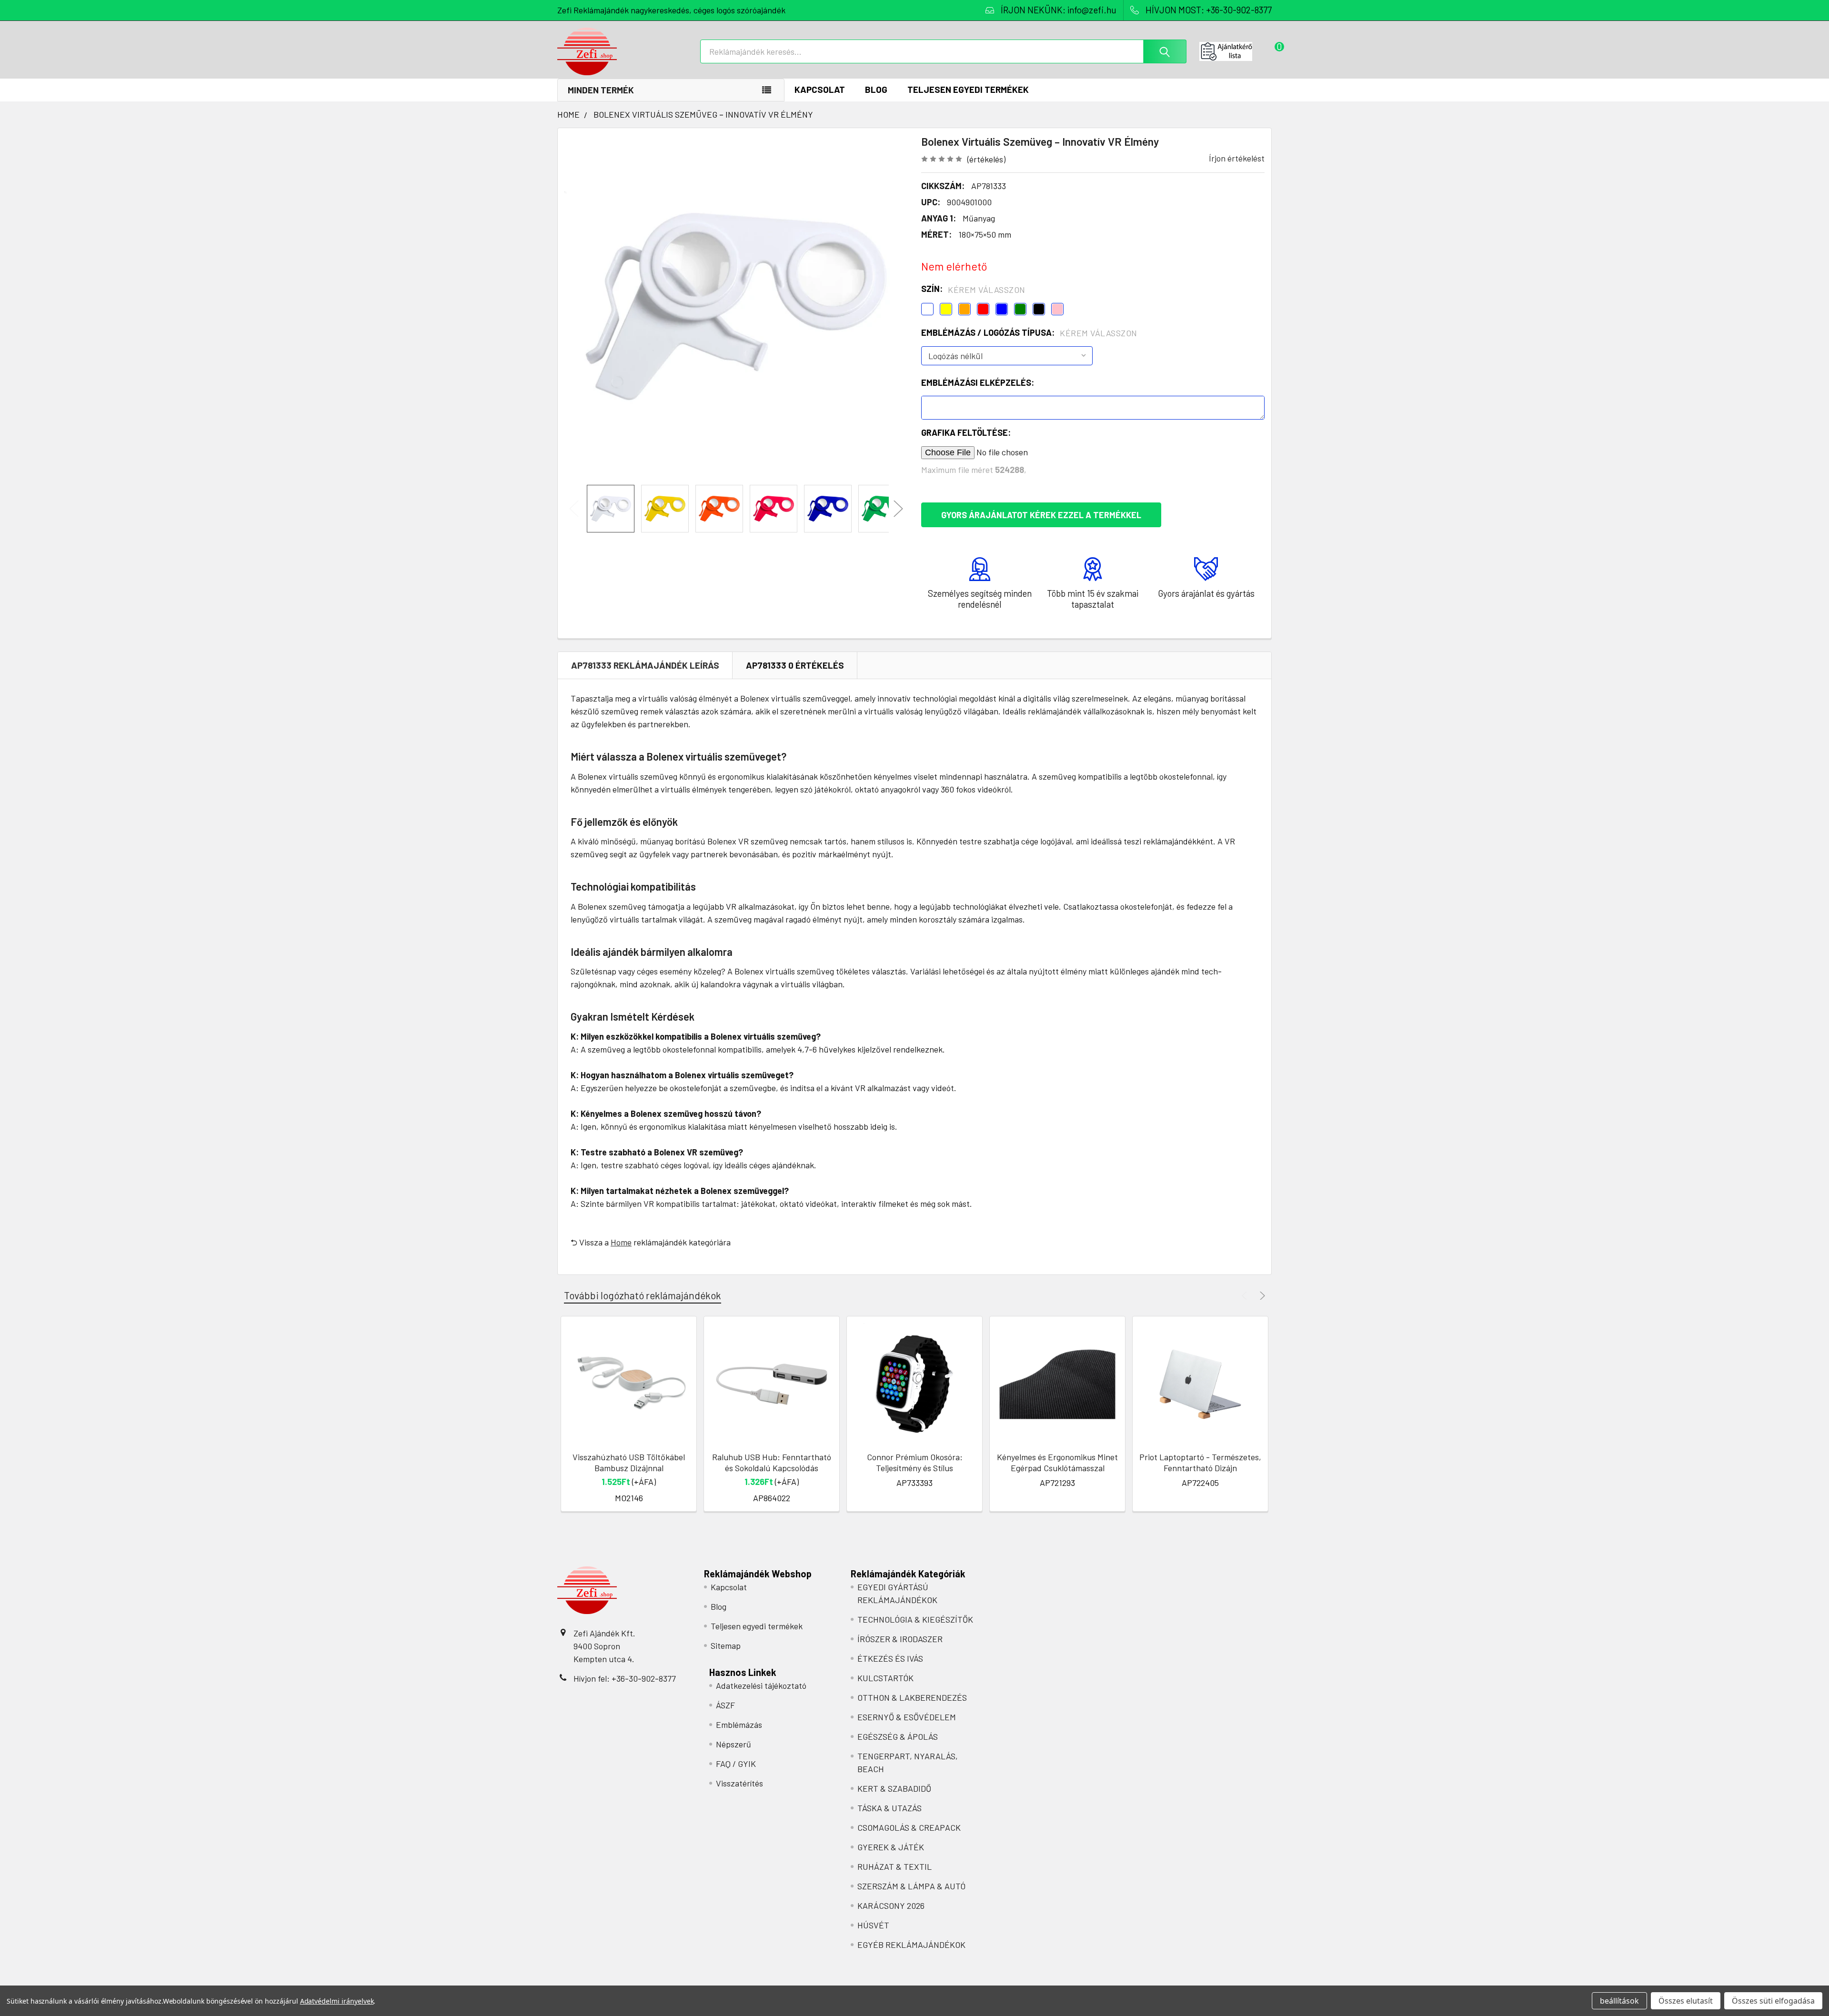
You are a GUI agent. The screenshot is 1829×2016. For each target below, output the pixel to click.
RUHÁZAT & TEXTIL (894, 1866)
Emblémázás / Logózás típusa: (1029, 333)
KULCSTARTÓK (885, 1678)
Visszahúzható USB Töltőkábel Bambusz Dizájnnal (629, 1462)
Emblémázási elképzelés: (978, 382)
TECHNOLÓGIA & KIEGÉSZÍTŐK (915, 1619)
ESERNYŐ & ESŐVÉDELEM (907, 1717)
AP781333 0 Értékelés (795, 665)
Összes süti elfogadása (1773, 2001)
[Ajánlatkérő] (1236, 51)
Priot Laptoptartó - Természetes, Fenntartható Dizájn (1200, 1462)
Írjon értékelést (1237, 158)
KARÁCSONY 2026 (891, 1906)
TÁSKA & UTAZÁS (889, 1808)
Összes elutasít (1686, 2001)
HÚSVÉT (873, 1925)
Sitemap (726, 1645)
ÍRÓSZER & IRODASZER (900, 1639)
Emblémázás (739, 1725)
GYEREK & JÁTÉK (891, 1847)
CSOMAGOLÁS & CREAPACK (909, 1827)
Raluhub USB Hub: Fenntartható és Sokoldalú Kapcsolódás (772, 1462)
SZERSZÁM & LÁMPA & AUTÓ (911, 1886)
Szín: (973, 289)
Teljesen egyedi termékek (968, 89)
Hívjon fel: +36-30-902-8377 (625, 1678)
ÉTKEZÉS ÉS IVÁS (890, 1658)
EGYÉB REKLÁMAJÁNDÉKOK (911, 1945)
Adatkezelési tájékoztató (761, 1685)
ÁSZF (725, 1705)
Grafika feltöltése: (966, 432)
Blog (876, 89)
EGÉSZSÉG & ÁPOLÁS (898, 1736)
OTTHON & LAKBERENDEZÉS (912, 1697)
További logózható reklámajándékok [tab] (643, 1295)
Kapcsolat (820, 89)
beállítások (1619, 2001)
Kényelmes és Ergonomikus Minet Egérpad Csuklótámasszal (1057, 1462)
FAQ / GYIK (736, 1764)
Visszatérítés (739, 1783)
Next (898, 509)
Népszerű (734, 1744)
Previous (574, 509)
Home (621, 1242)
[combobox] (943, 51)
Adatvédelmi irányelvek (337, 2001)
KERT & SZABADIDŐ (894, 1788)
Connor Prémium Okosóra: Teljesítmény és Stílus (915, 1462)
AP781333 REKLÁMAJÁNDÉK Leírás (645, 665)
